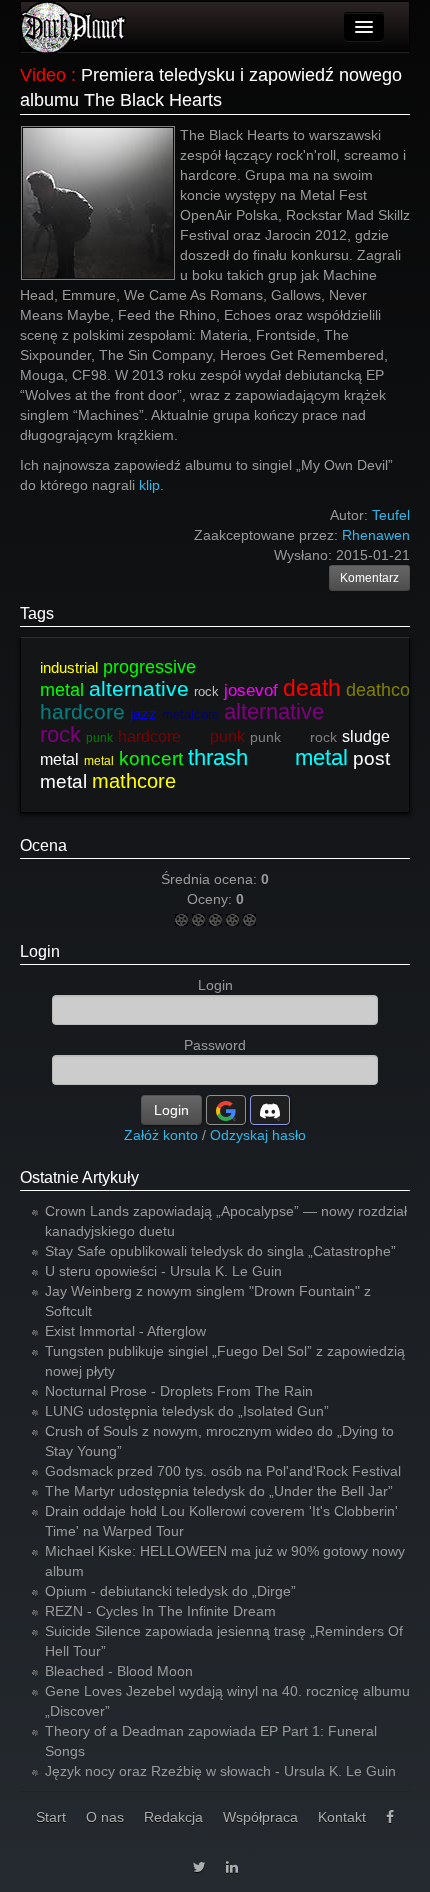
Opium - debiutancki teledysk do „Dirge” (170, 1591)
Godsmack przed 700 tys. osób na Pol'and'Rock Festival (223, 1471)
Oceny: (211, 899)
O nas (105, 1817)
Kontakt (342, 1817)
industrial (69, 667)
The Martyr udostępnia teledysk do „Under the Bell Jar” (219, 1491)
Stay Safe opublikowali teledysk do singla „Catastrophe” (220, 1251)
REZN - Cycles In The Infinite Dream (160, 1611)
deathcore (386, 690)
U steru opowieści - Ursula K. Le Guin (163, 1271)
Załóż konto (161, 1135)
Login (40, 951)
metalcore (190, 714)
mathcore (134, 781)
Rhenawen (376, 535)
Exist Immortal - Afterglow (125, 1331)
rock (206, 691)
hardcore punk (181, 736)
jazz (143, 713)
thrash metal (268, 757)
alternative (139, 688)
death (312, 688)
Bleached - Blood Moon (119, 1671)
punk (99, 738)
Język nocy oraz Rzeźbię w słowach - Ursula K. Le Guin (220, 1771)
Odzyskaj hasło (258, 1135)
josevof (251, 690)
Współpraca (260, 1817)
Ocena (43, 845)
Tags (37, 613)
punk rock (293, 737)
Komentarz (369, 578)
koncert (151, 758)
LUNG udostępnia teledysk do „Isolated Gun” (187, 1411)
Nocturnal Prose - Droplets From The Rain (179, 1391)
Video (43, 75)
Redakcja (173, 1817)
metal (99, 761)
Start (51, 1817)
